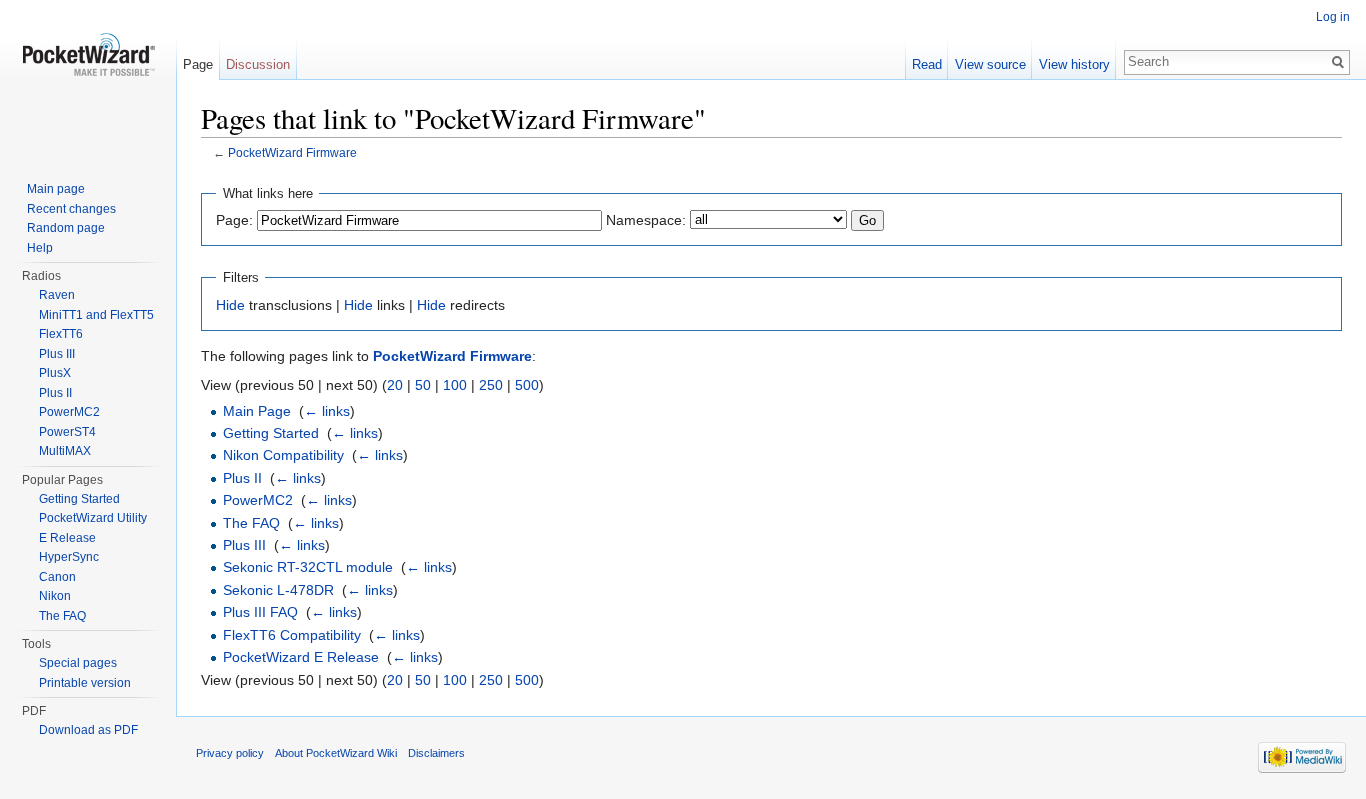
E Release (67, 538)
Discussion (258, 64)
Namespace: (646, 220)
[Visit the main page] (88, 80)
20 (395, 385)
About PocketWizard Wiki (336, 753)
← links (327, 411)
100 (455, 385)
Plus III (244, 545)
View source (990, 64)
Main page (56, 189)
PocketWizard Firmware (292, 152)
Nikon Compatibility (283, 455)
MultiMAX (65, 451)
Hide (230, 305)
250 (491, 385)
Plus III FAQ (260, 612)
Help (40, 248)
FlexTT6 (61, 334)
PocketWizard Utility (93, 518)
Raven (57, 295)
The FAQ (251, 523)
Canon (57, 577)
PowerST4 (67, 432)
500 (527, 385)
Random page (66, 228)
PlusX (55, 373)
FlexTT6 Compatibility (292, 635)
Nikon (55, 596)
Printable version (85, 683)
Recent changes (71, 209)
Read (927, 64)
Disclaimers (436, 753)
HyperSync (69, 557)
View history (1074, 64)
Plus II (242, 478)
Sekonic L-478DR (278, 590)
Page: (234, 220)
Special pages (78, 663)
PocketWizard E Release (301, 657)
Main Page (257, 411)
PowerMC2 (258, 500)
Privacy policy (230, 753)
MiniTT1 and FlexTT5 (96, 315)
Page (198, 64)
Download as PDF (88, 730)
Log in (1333, 17)
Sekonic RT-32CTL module (308, 567)
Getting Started (271, 433)
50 (423, 385)
